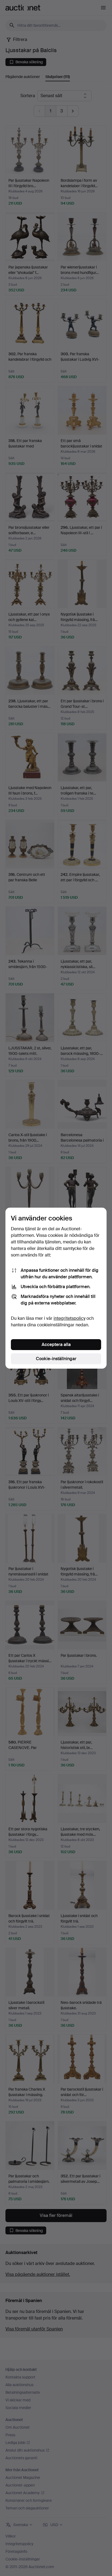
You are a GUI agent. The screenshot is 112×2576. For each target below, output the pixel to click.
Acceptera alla (56, 1344)
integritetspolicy (69, 1318)
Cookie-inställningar (56, 1359)
